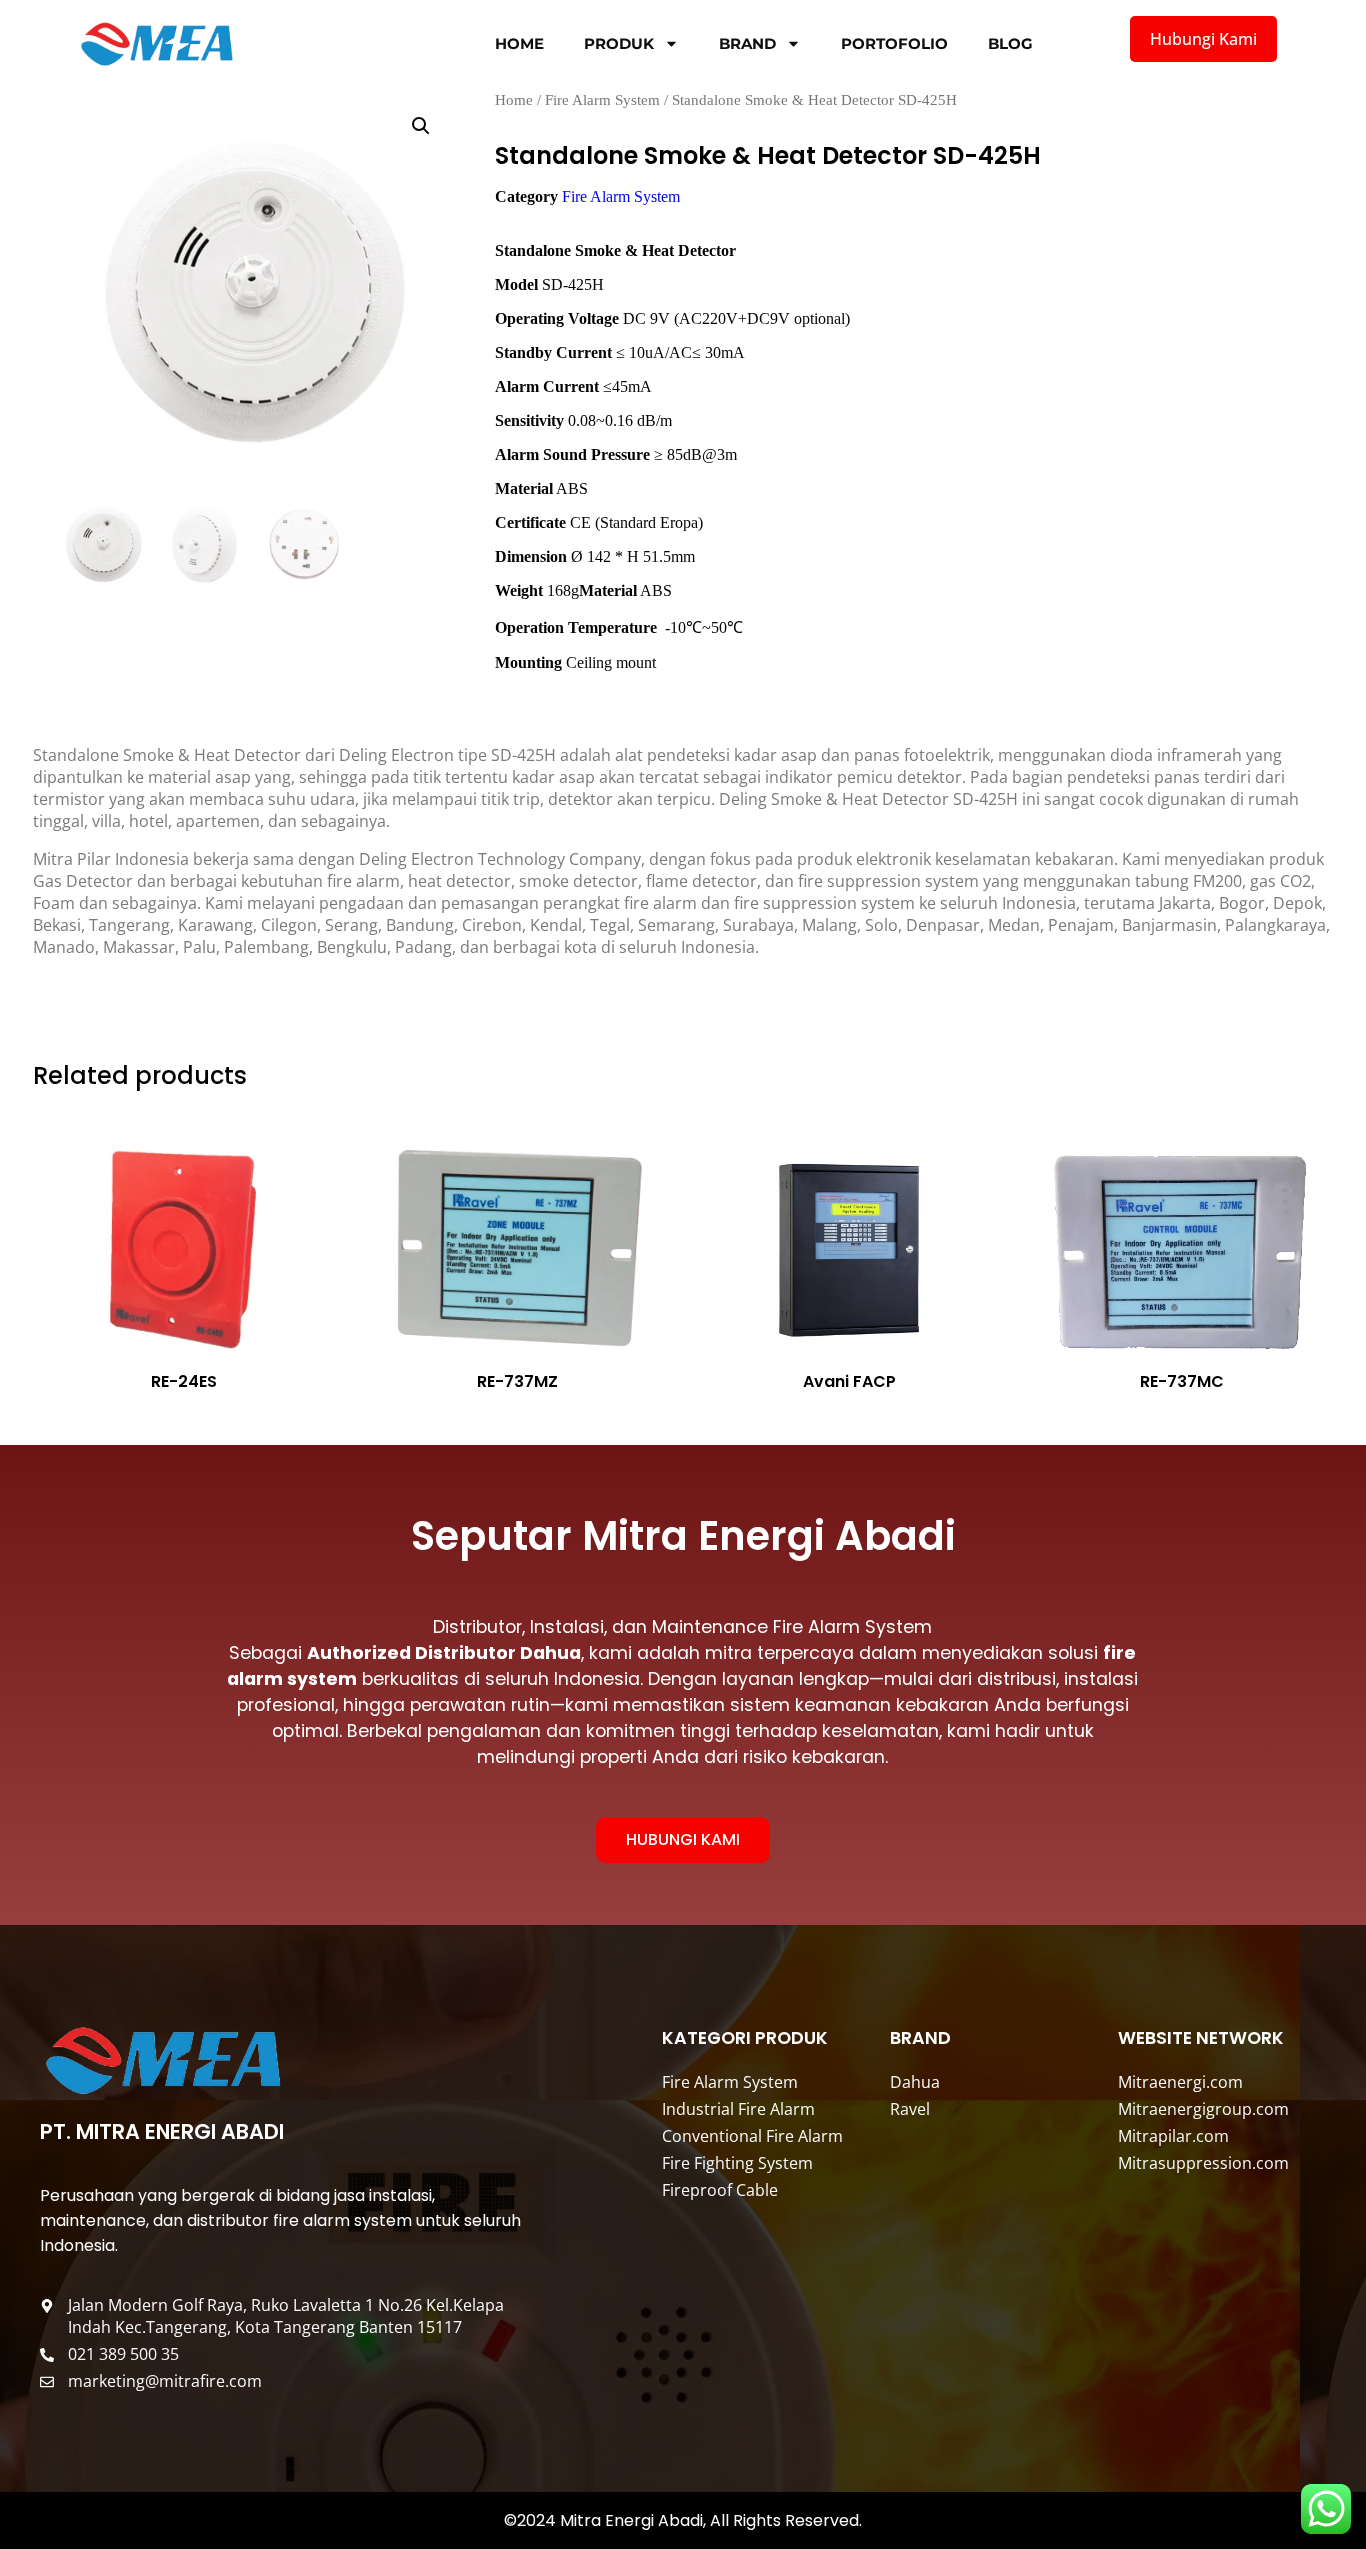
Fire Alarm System (602, 100)
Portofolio (894, 43)
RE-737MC (1182, 1381)
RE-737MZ (516, 1381)
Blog (1010, 43)
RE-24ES (184, 1381)
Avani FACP (849, 1381)
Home (519, 43)
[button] (421, 126)
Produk (619, 43)
